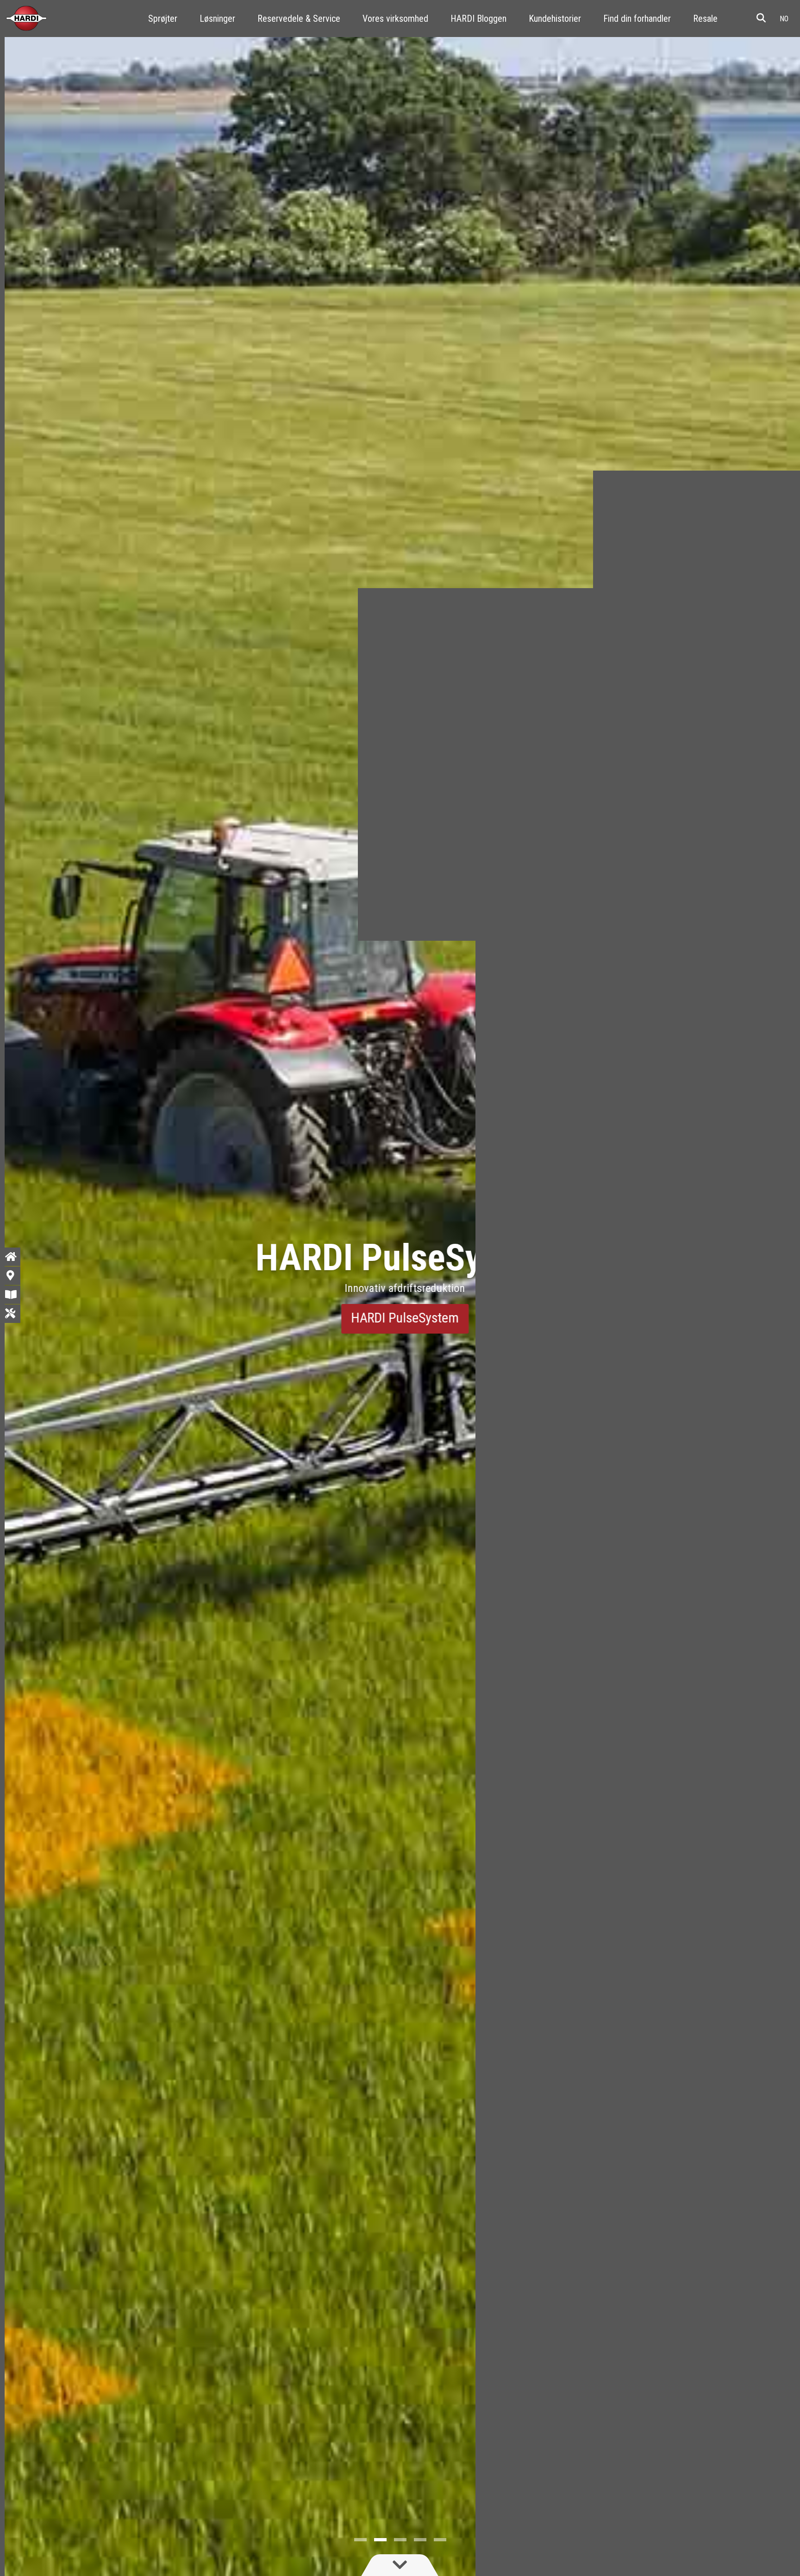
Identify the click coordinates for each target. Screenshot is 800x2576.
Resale (705, 19)
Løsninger (217, 19)
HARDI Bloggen (478, 19)
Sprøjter (163, 19)
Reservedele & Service (299, 19)
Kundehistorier (555, 19)
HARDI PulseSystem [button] (400, 1318)
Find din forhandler (637, 19)
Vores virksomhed (395, 19)
